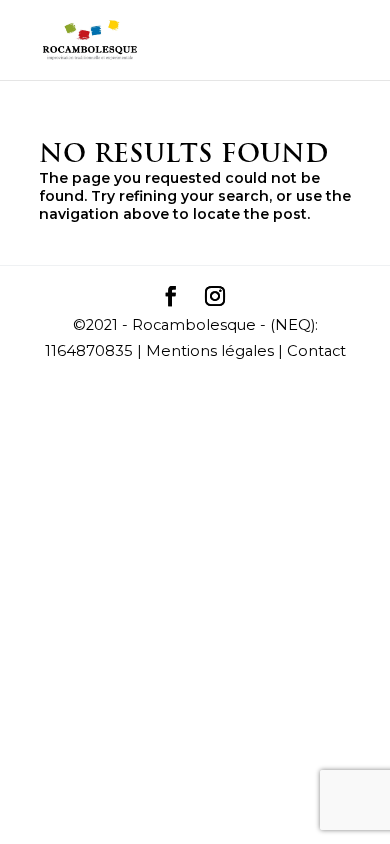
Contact (316, 351)
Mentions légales (210, 351)
